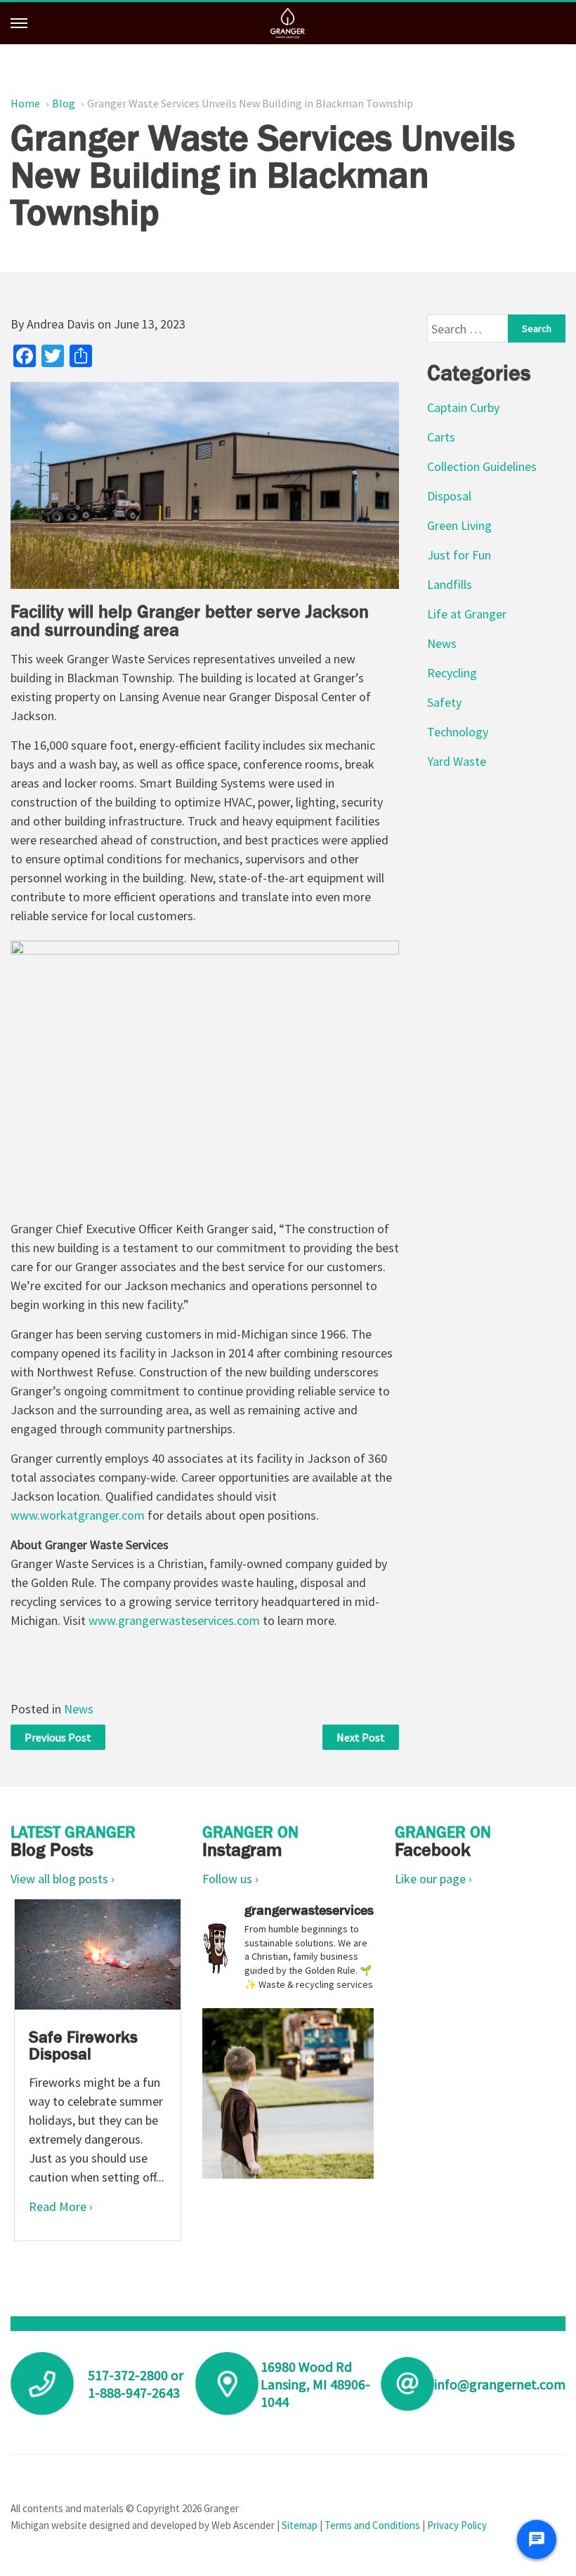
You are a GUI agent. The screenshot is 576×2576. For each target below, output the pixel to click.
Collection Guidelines (482, 466)
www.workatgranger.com (78, 1515)
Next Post (361, 1737)
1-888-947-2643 (134, 2392)
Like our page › (433, 1879)
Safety (444, 702)
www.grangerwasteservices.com (174, 1620)
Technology (458, 732)
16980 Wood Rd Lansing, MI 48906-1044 (315, 2384)
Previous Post (58, 1737)
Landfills (450, 584)
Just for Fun (459, 555)
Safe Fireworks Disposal (83, 2045)
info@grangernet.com (500, 2384)
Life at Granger (467, 614)
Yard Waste (457, 761)
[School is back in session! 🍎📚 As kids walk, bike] (288, 2093)
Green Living (459, 525)
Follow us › (230, 1879)
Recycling (452, 673)
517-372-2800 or (136, 2375)
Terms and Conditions (372, 2525)
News (79, 1709)
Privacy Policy (457, 2525)
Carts (441, 437)
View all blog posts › (63, 1879)
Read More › (61, 2206)
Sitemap (300, 2525)
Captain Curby (463, 407)
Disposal (449, 496)
